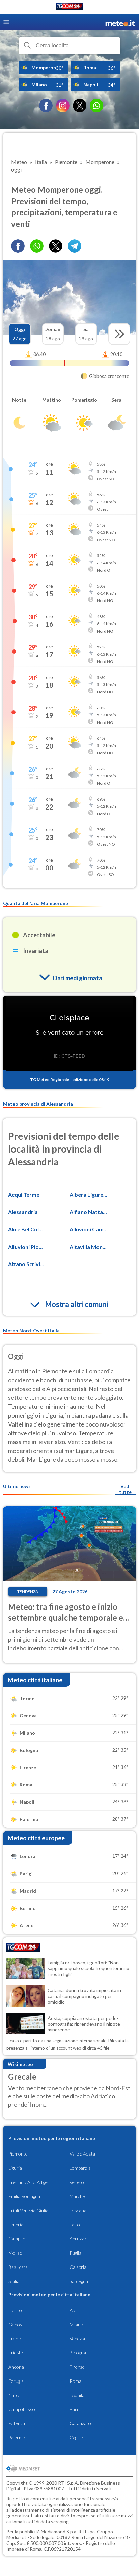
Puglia (75, 2253)
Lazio (75, 2224)
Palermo (17, 2437)
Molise (15, 2253)
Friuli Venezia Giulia (28, 2210)
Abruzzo (78, 2239)
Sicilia (14, 2281)
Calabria (78, 2267)
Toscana (78, 2210)
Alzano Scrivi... (26, 1264)
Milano (76, 2324)
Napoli (15, 2395)
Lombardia (80, 2168)
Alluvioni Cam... (89, 1229)
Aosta (76, 2310)
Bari (74, 2409)
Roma (75, 2381)
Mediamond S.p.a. (59, 2532)
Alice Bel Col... (25, 1229)
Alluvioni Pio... (25, 1247)
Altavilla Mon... (88, 1247)
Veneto (77, 2182)
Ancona (16, 2367)
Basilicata (18, 2267)
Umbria (16, 2224)
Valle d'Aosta (82, 2154)
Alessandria (23, 1212)
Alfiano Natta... (88, 1212)
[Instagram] (63, 106)
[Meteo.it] (120, 22)
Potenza (17, 2423)
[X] (80, 106)
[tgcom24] (69, 8)
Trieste (16, 2353)
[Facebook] (46, 106)
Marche (77, 2196)
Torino (15, 2310)
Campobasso (22, 2409)
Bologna (78, 2353)
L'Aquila (77, 2395)
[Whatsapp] (37, 246)
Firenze (77, 2367)
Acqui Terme (24, 1195)
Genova (17, 2324)
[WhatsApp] (96, 106)
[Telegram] (75, 246)
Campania (19, 2239)
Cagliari (77, 2437)
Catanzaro (80, 2423)
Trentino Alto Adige (28, 2182)
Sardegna (79, 2281)
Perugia (16, 2381)
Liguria (15, 2168)
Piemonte (18, 2154)
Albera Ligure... (88, 1195)
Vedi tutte (125, 1489)
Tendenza (28, 1591)
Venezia (77, 2338)
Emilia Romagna (24, 2196)
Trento (16, 2338)
